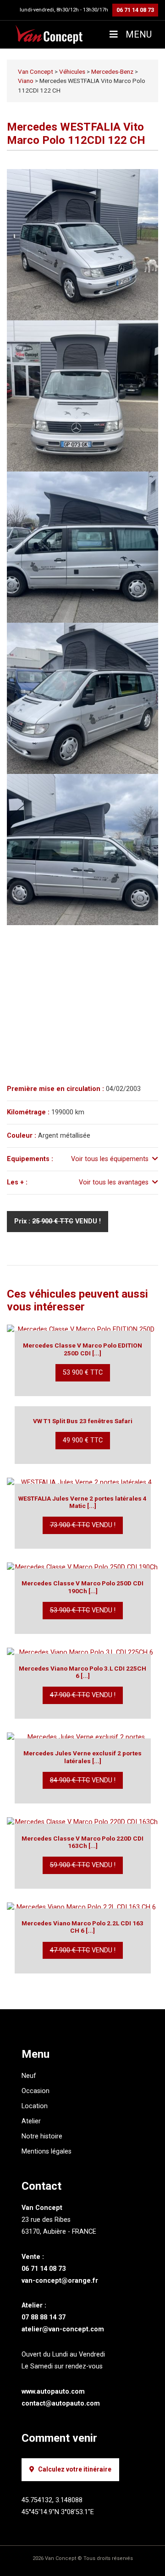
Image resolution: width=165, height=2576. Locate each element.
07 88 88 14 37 (44, 2317)
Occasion (36, 2091)
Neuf (29, 2076)
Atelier (31, 2121)
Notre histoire (42, 2136)
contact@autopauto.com (61, 2403)
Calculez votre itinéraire (75, 2469)
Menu (137, 34)
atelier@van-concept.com (63, 2329)
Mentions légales (47, 2151)
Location (35, 2106)
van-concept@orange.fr (60, 2281)
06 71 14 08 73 (135, 10)
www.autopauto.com (53, 2392)
